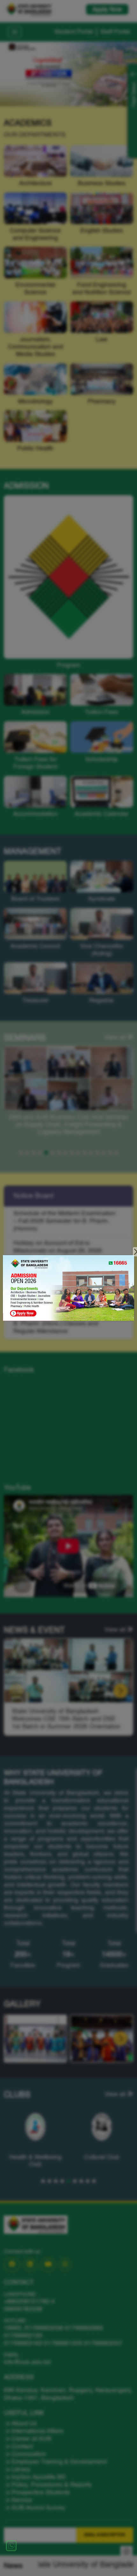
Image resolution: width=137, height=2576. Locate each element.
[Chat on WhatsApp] (11, 2546)
